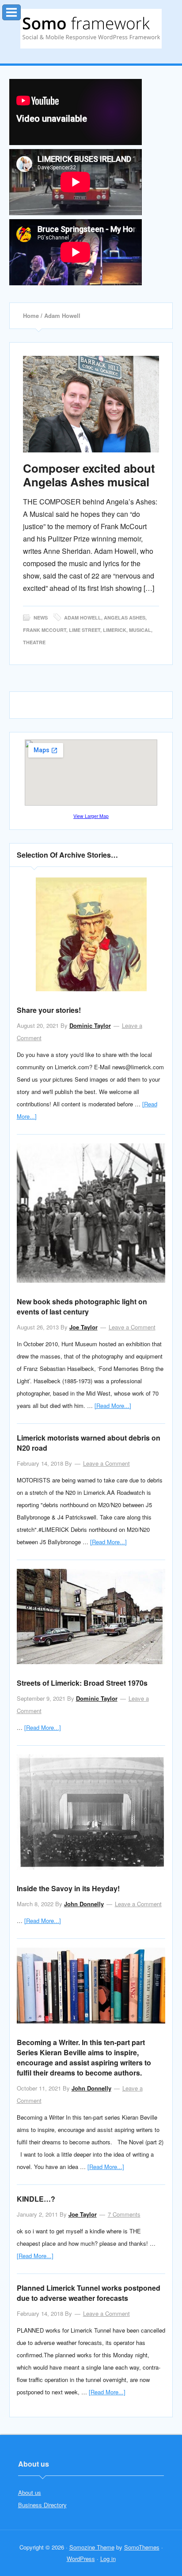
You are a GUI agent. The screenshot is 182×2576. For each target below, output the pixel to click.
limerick (115, 630)
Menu (21, 10)
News (41, 618)
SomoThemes (142, 2547)
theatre (34, 642)
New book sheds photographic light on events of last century (82, 1307)
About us (30, 2492)
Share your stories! (49, 1010)
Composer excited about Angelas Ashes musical (89, 475)
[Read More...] (113, 1406)
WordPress (81, 2559)
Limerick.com (91, 29)
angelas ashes (125, 618)
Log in (108, 2559)
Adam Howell (83, 618)
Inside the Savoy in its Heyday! (68, 1888)
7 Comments (124, 2214)
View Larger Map (91, 816)
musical (140, 630)
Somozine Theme (92, 2547)
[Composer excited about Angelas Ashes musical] (91, 404)
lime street (85, 630)
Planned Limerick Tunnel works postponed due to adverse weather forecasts (89, 2293)
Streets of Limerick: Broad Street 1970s (82, 1683)
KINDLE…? (36, 2199)
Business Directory (42, 2505)
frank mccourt (45, 630)
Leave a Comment (132, 1327)
